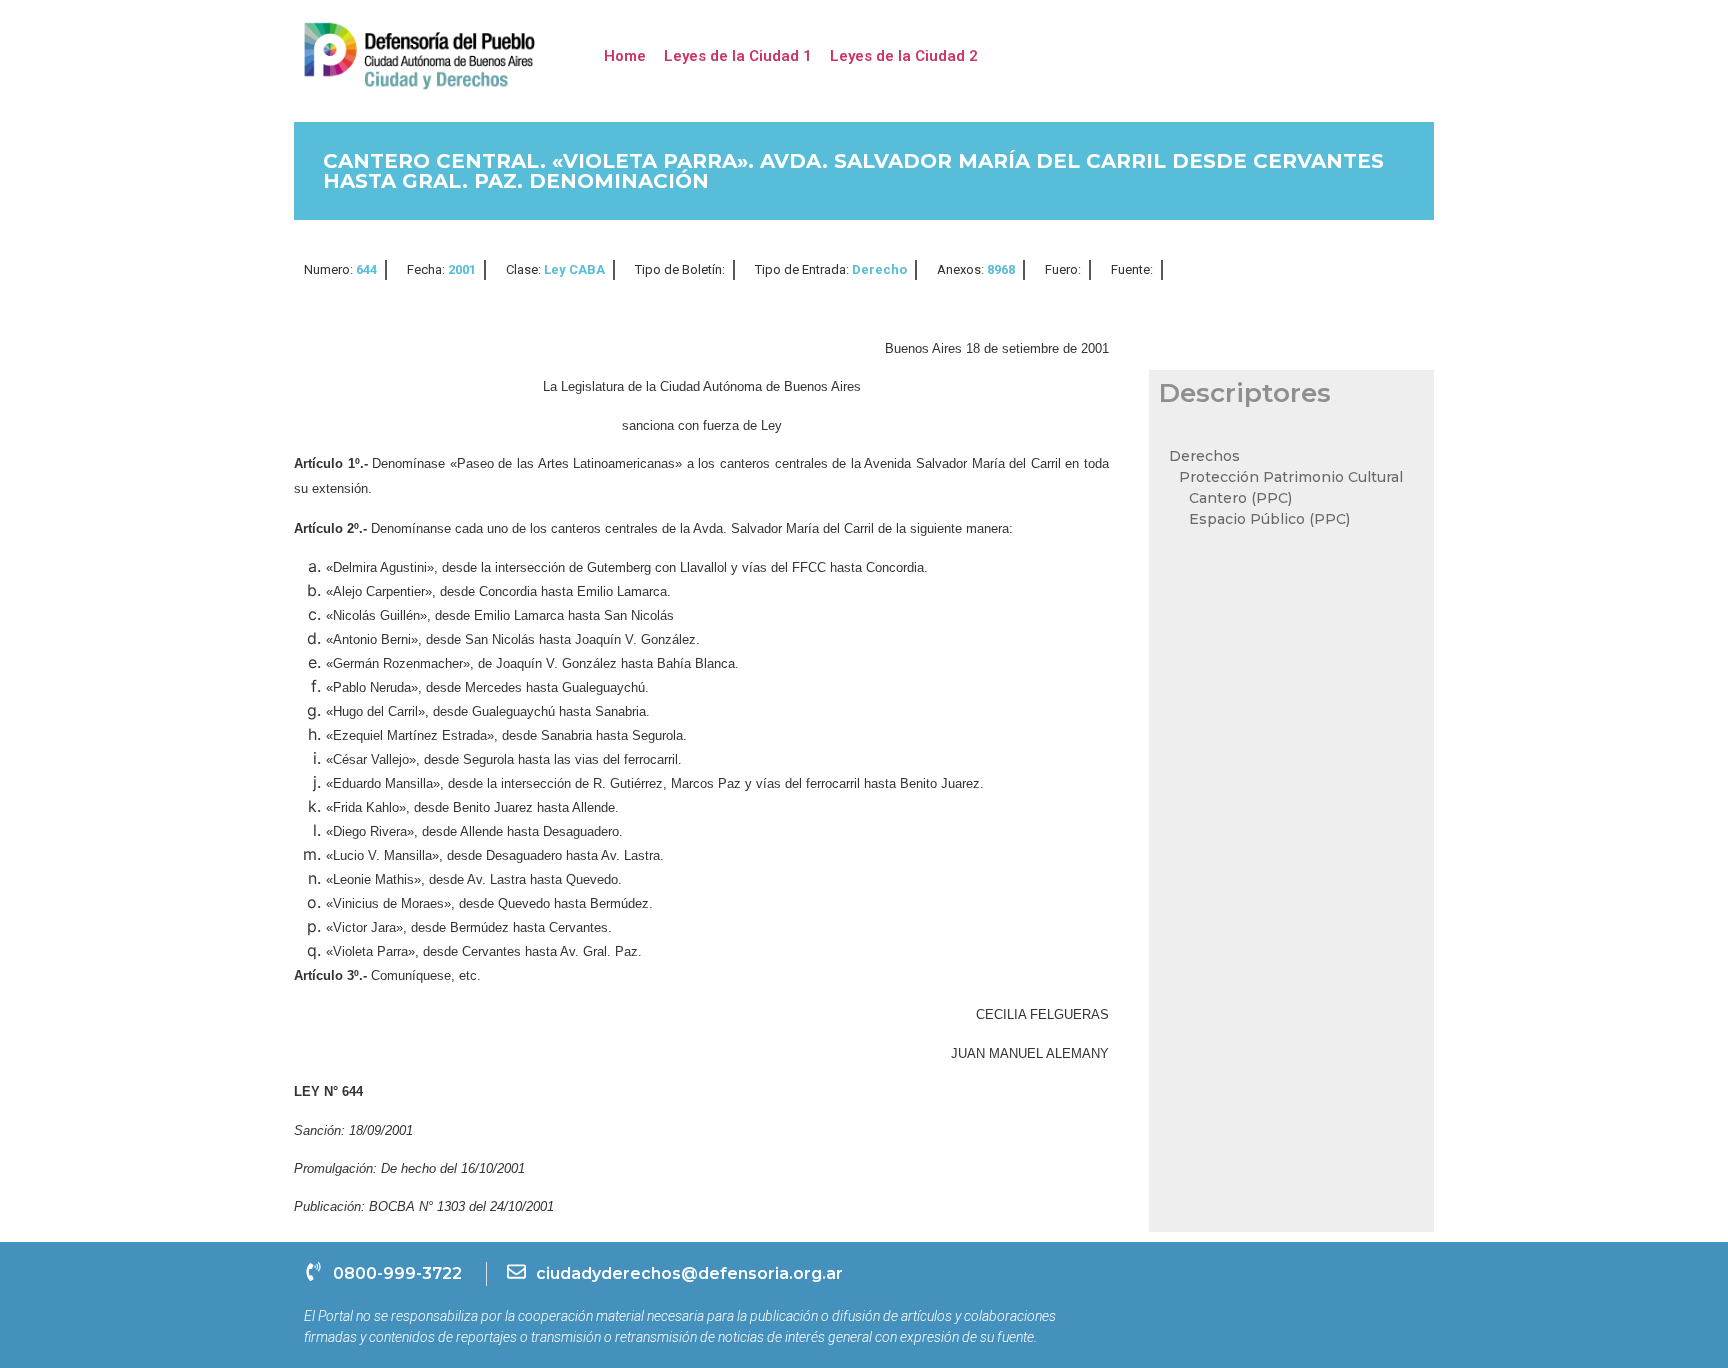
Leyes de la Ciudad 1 (738, 56)
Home (625, 56)
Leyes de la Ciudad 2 (904, 56)
